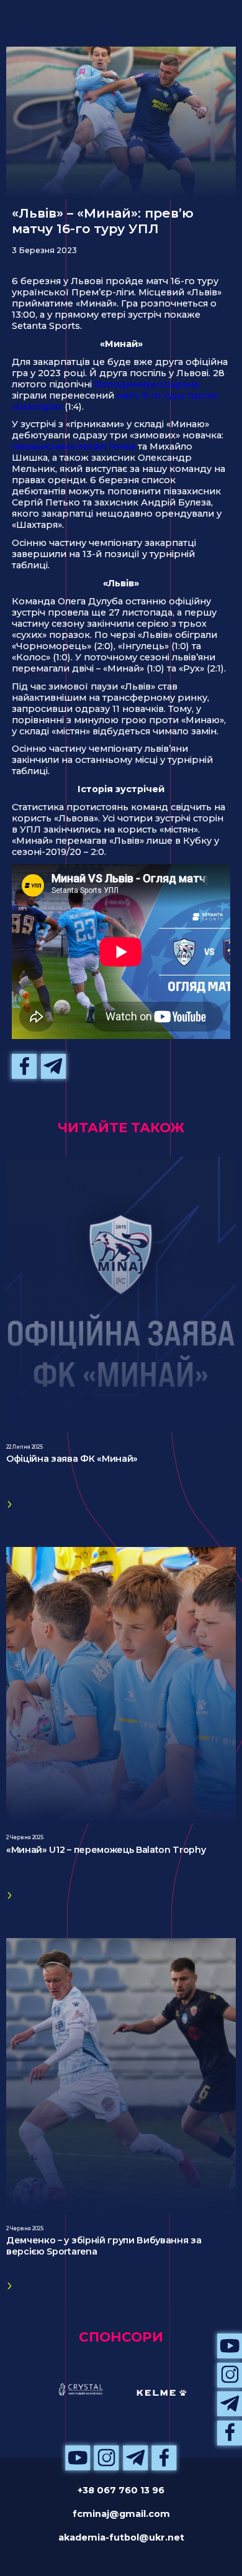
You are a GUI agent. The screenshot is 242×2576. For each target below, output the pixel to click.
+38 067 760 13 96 (121, 2490)
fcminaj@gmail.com (121, 2514)
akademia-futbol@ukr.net (121, 2537)
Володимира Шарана (146, 384)
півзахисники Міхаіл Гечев (74, 446)
